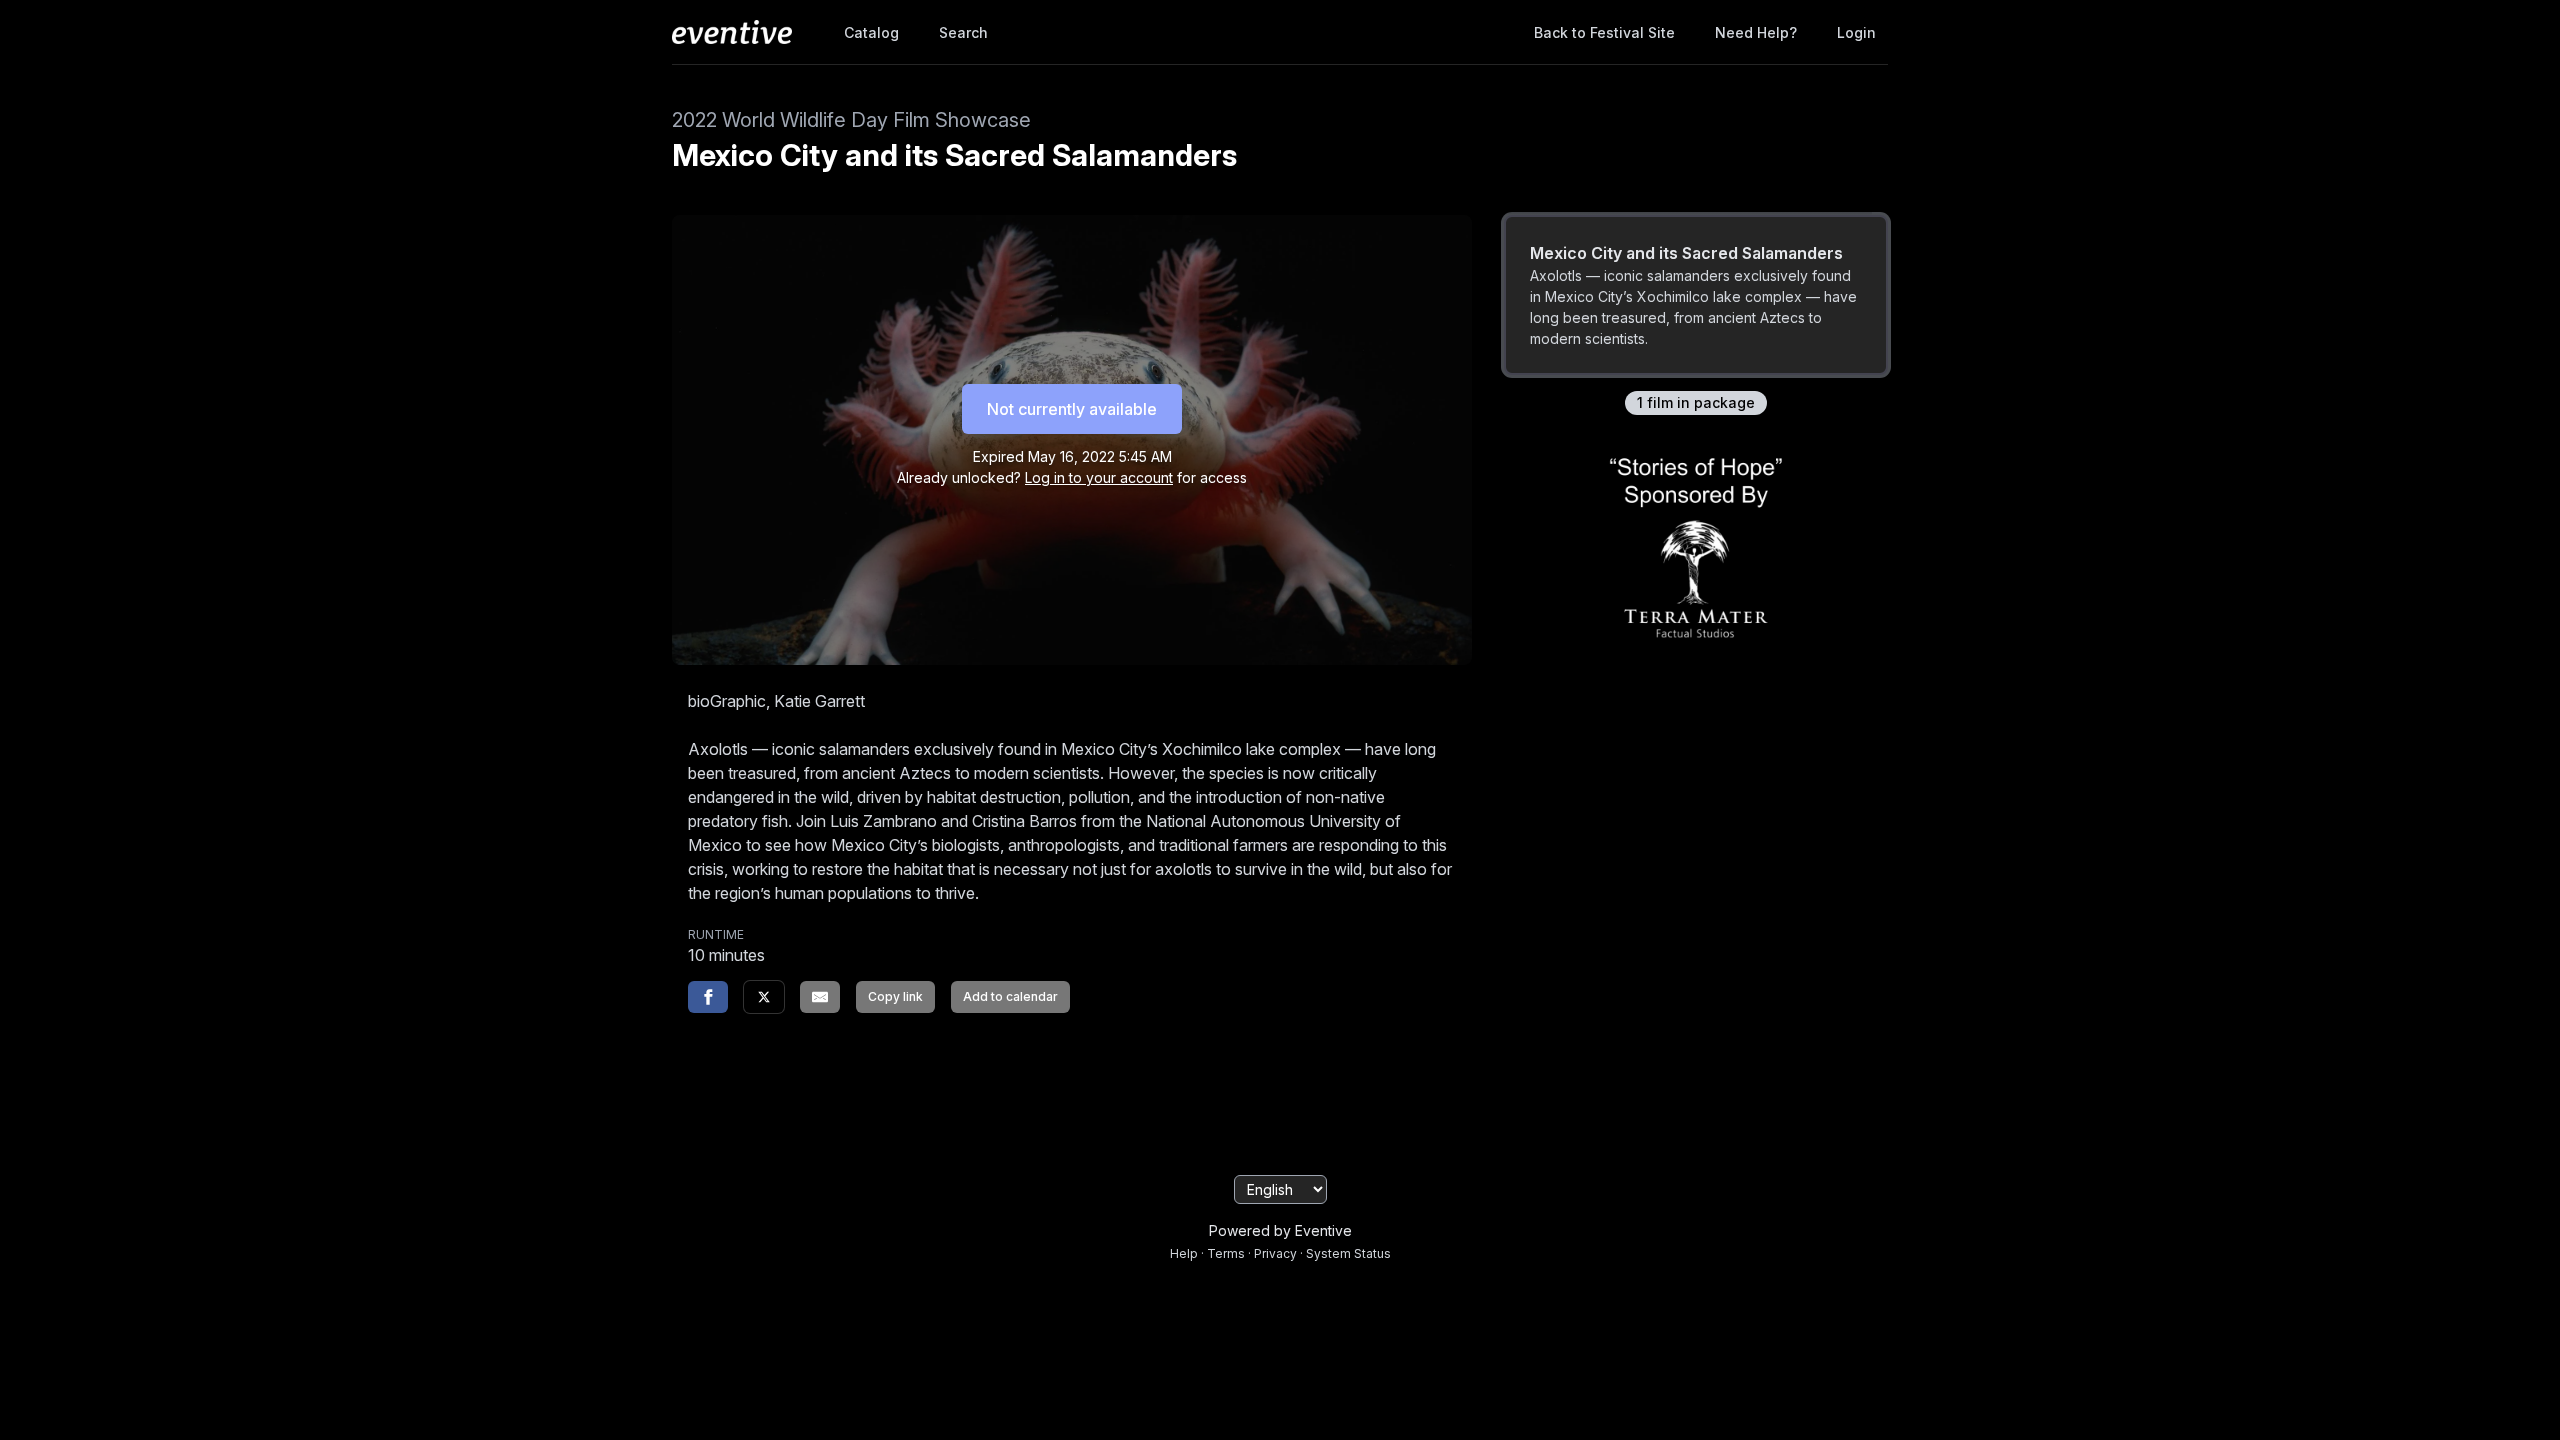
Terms (1226, 1253)
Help (1184, 1253)
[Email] (820, 997)
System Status (1348, 1253)
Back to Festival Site (1604, 32)
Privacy (1275, 1253)
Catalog (871, 32)
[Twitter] (764, 997)
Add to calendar (1010, 996)
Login (1856, 32)
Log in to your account (1099, 477)
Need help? (1756, 32)
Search (963, 32)
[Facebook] (708, 997)
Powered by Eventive (1280, 1230)
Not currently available (1072, 409)
